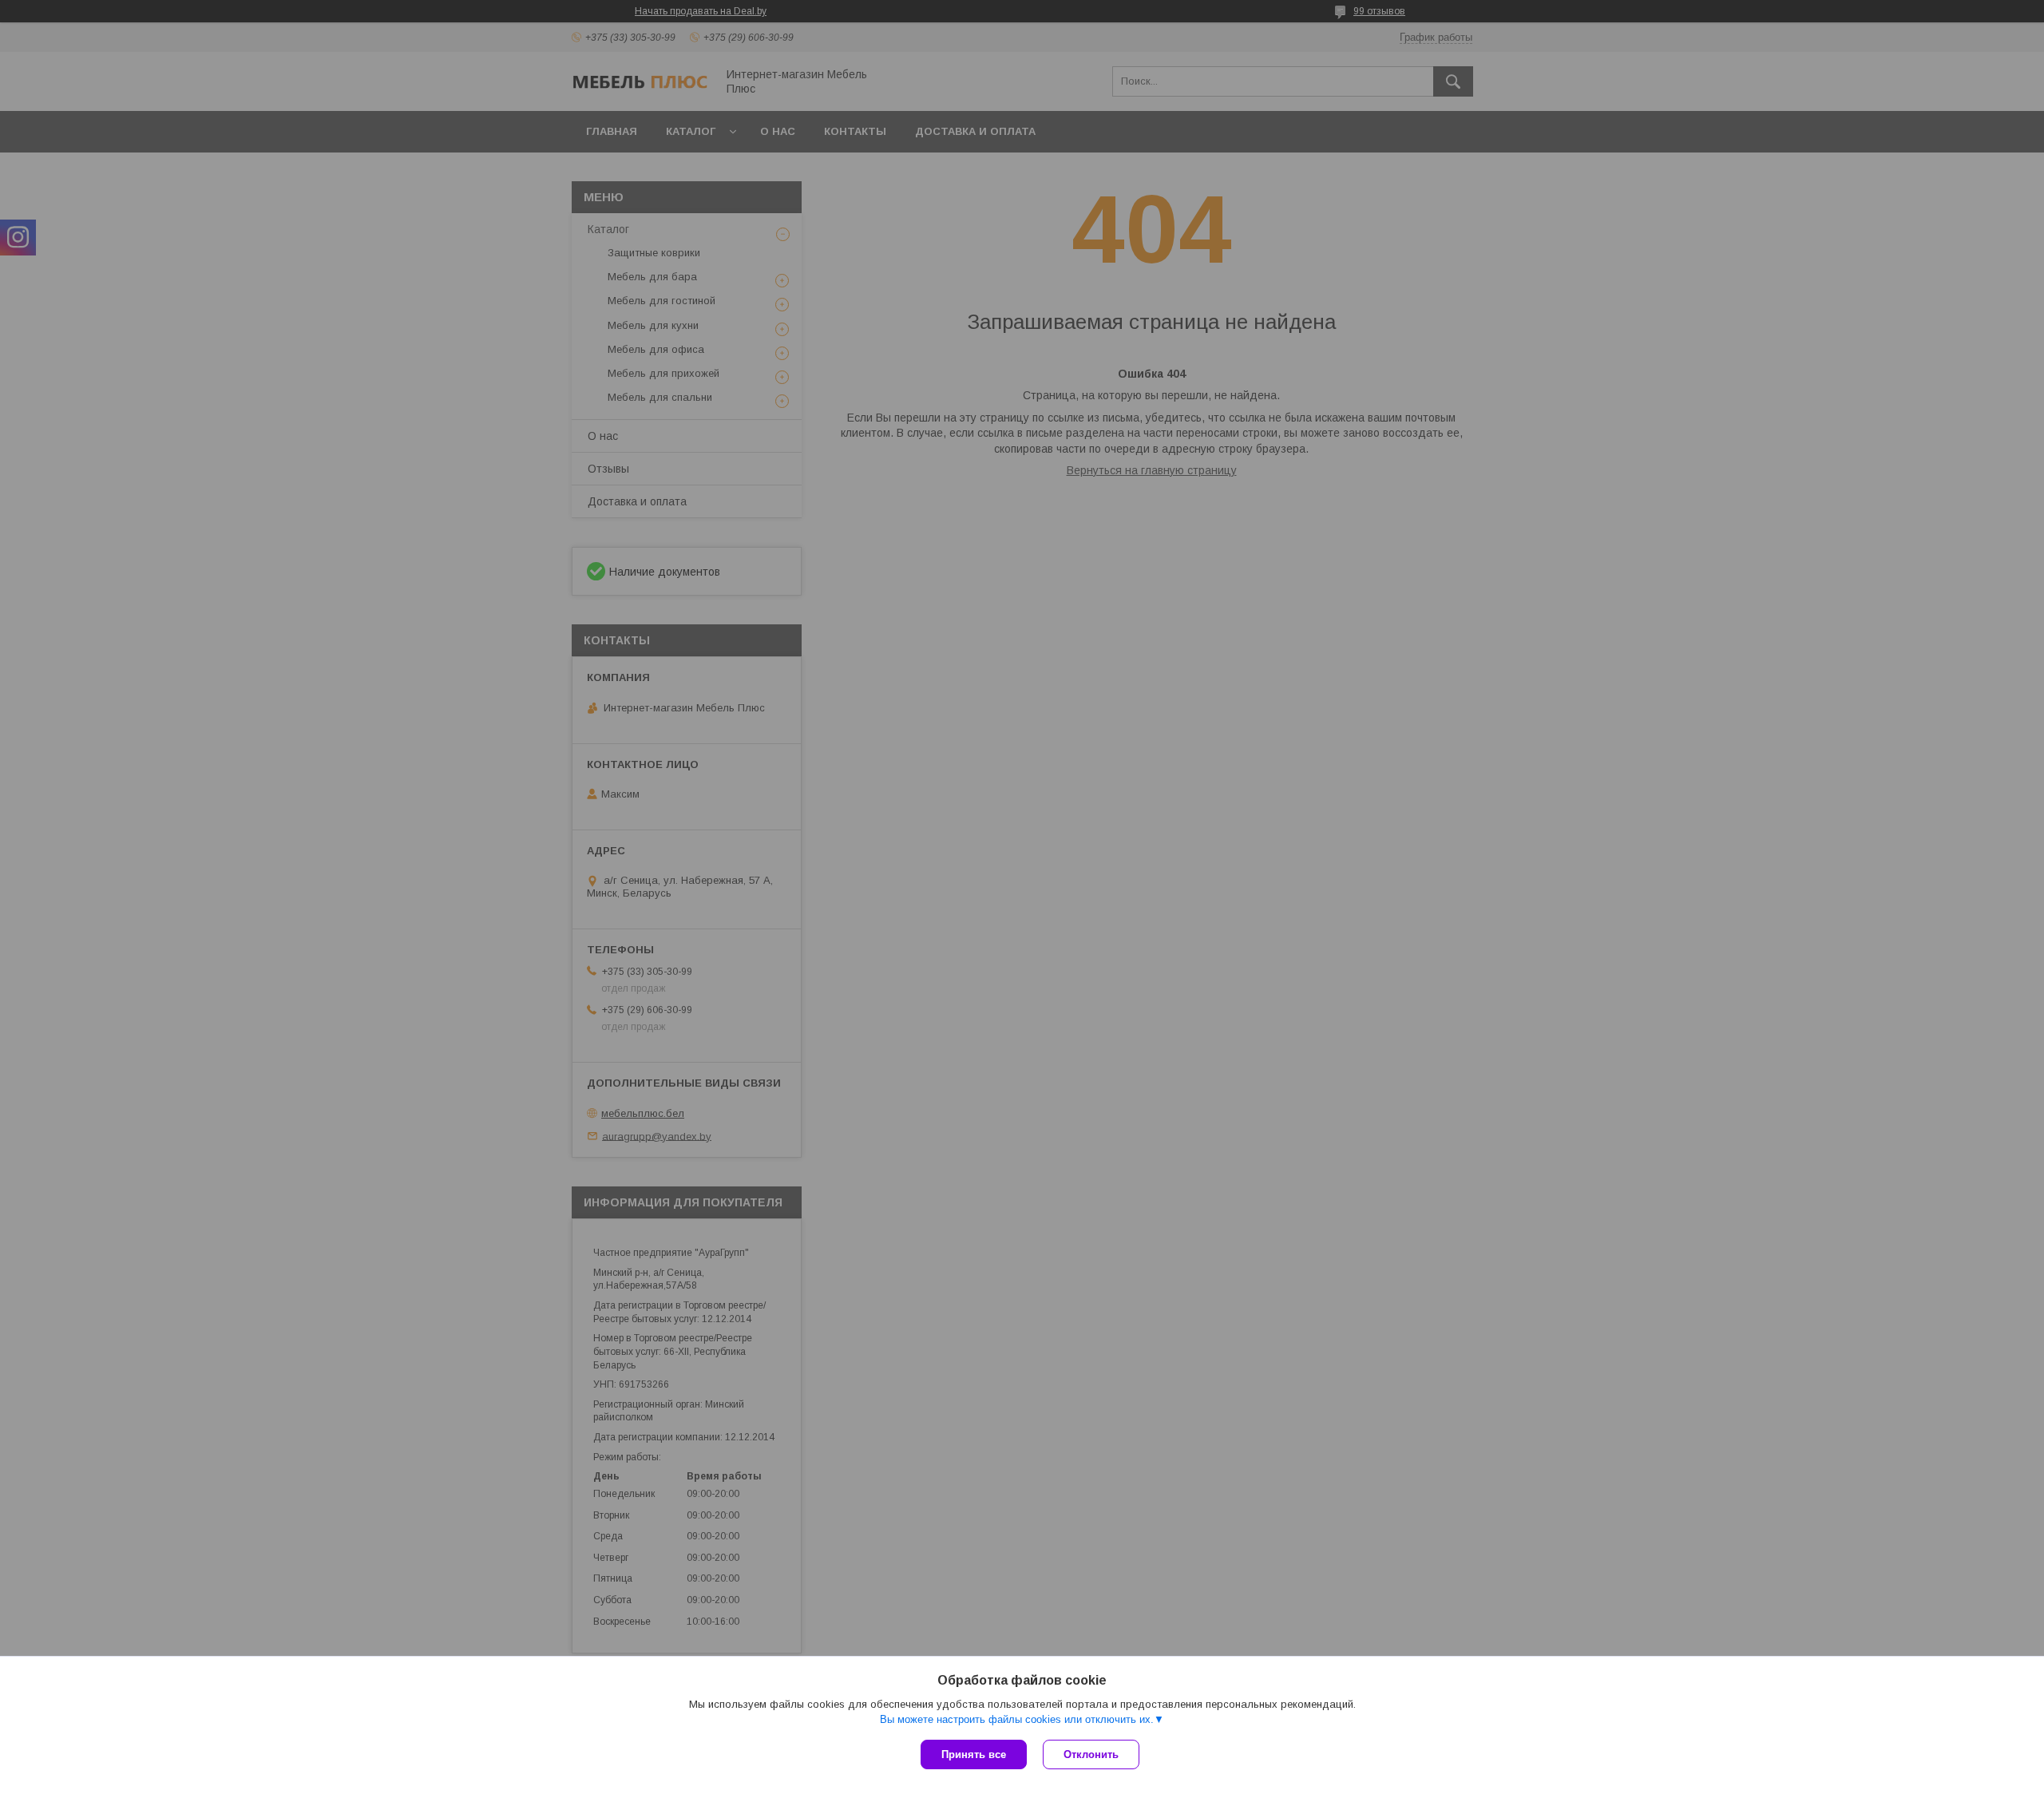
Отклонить (1091, 1754)
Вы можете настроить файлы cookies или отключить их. (1017, 1719)
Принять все (974, 1754)
